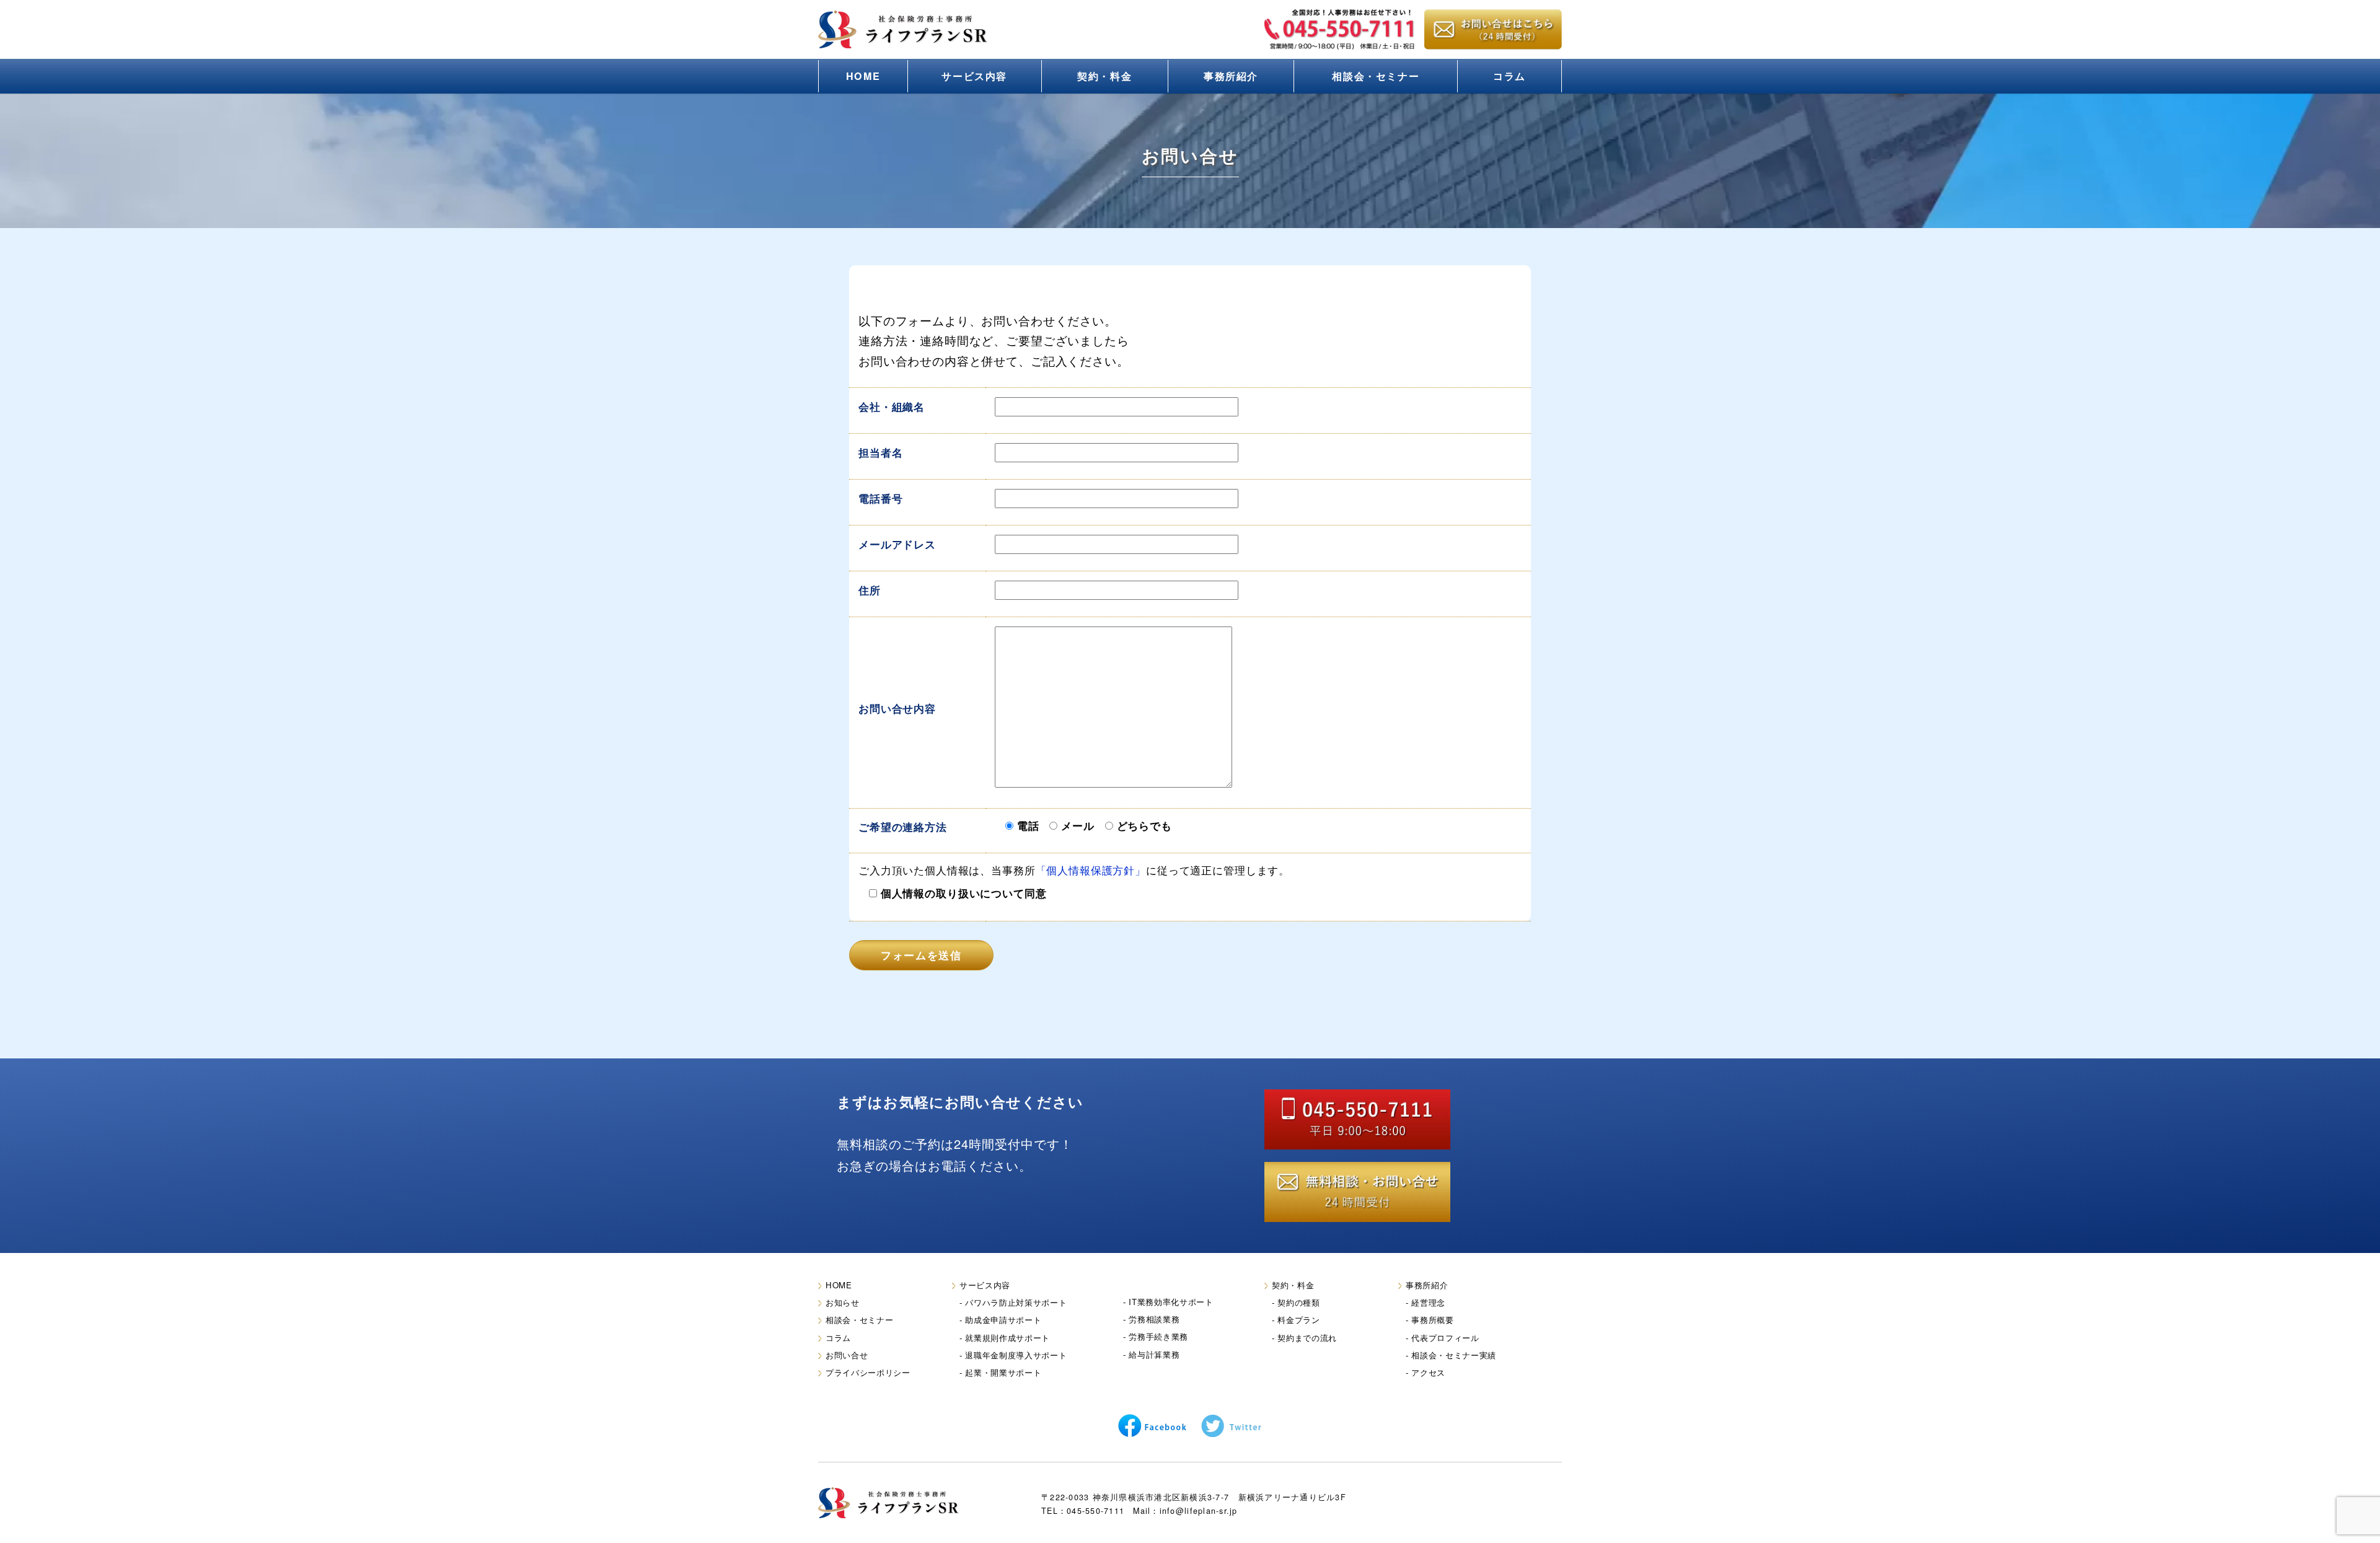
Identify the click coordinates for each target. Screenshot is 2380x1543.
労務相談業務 (1154, 1319)
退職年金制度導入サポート (1016, 1355)
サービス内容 (974, 76)
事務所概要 (1432, 1320)
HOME (863, 76)
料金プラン (1298, 1320)
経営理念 (1428, 1302)
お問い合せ (847, 1355)
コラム (1510, 76)
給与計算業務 (1154, 1354)
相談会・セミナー (1376, 76)
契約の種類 (1298, 1302)
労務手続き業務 (1158, 1336)
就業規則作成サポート (1007, 1338)
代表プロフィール (1445, 1338)
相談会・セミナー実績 (1454, 1355)
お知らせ (843, 1302)
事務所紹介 (1231, 76)
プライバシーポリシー (868, 1372)
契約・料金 (1104, 76)
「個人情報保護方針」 (1091, 870)
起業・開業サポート (1003, 1372)
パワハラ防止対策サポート (1016, 1302)
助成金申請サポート (1003, 1320)
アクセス (1428, 1372)
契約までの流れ (1307, 1338)
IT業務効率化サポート (1171, 1302)
